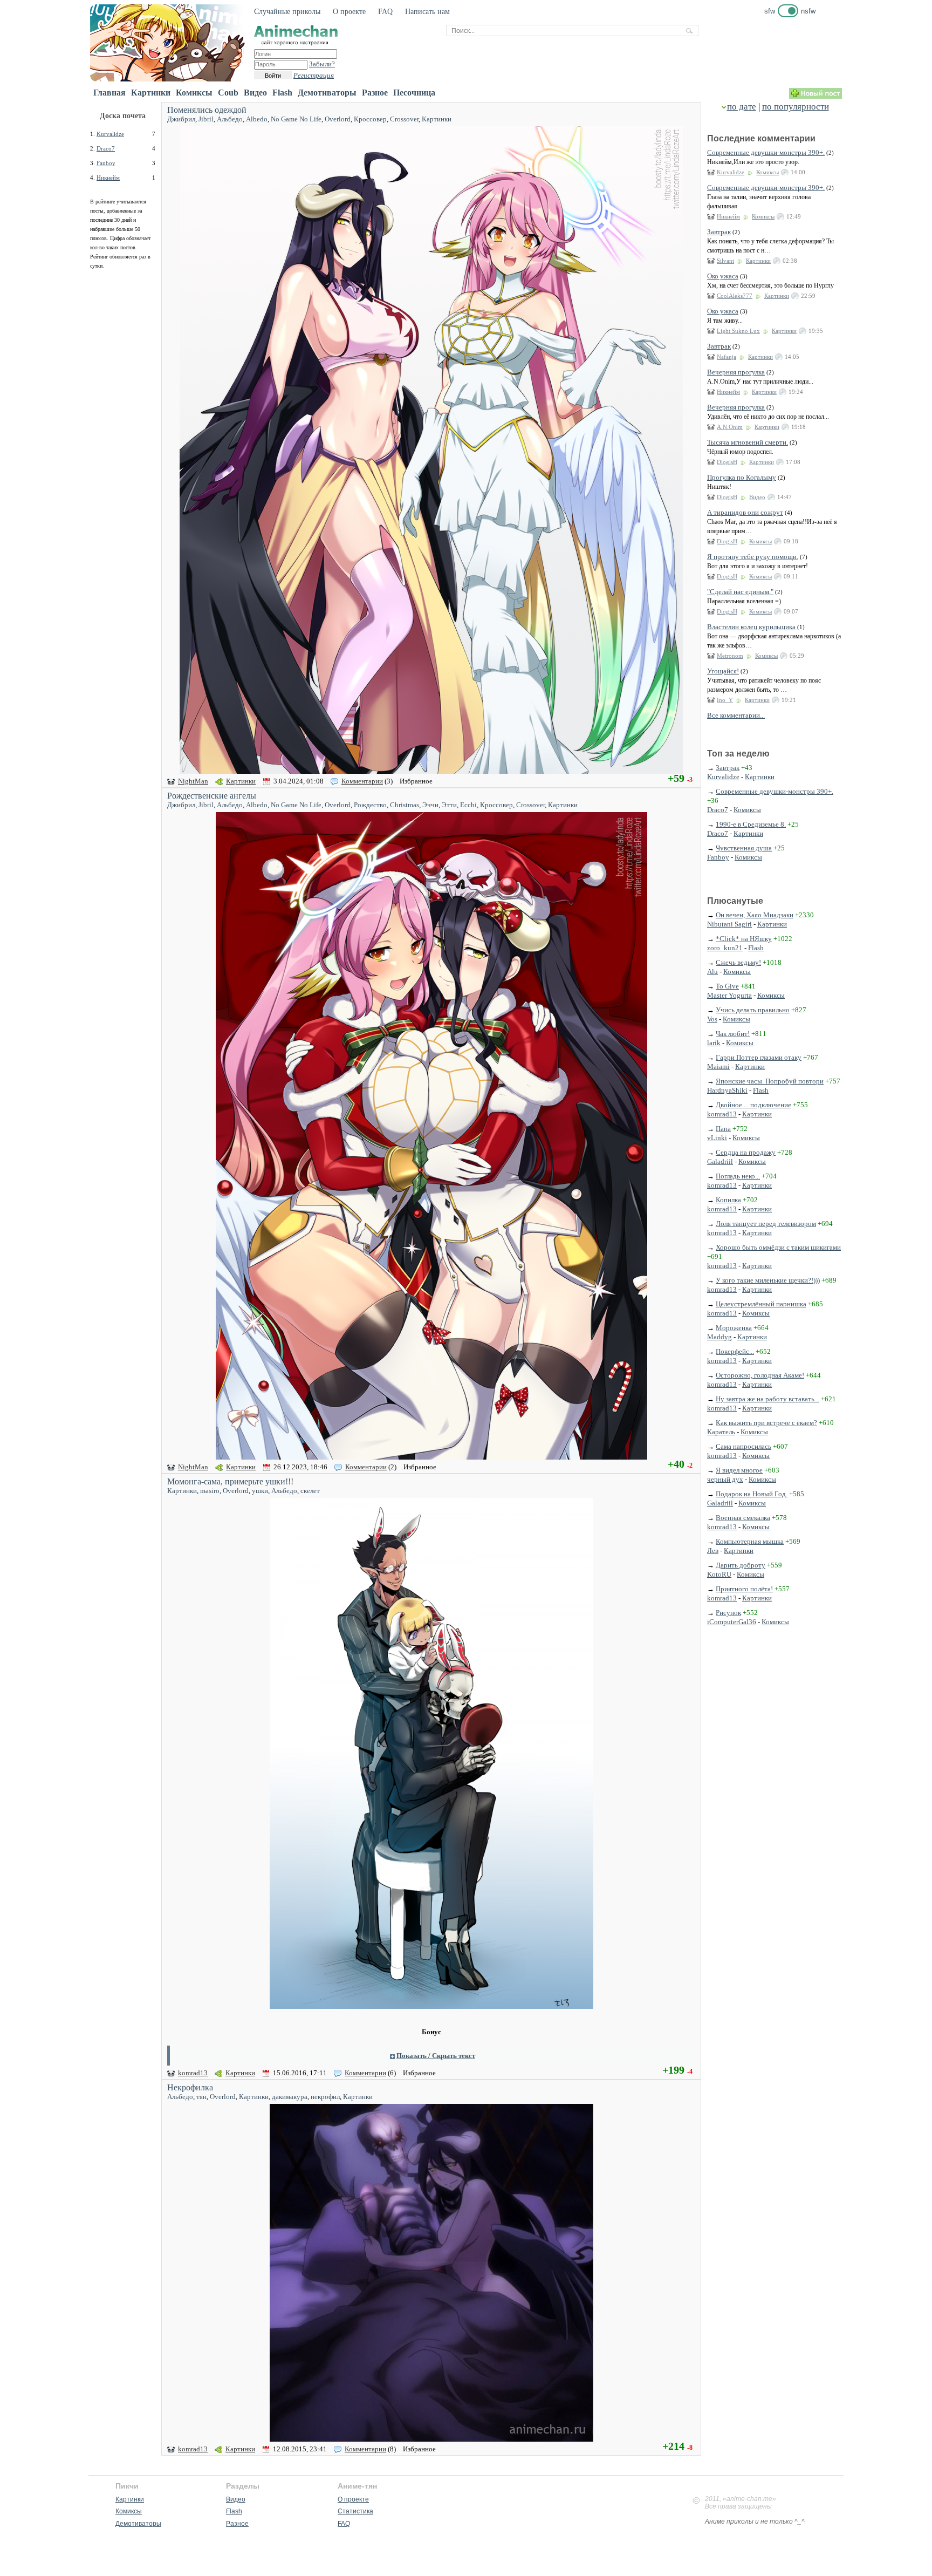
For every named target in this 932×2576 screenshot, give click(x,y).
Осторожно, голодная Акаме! (760, 1375)
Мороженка (734, 1328)
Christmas (405, 805)
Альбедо (230, 119)
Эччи (430, 805)
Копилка (728, 1200)
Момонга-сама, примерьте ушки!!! (230, 1481)
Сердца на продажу (746, 1152)
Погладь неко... (738, 1176)
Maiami (718, 1066)
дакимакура (290, 2097)
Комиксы (194, 93)
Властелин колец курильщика (751, 627)
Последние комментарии (761, 138)
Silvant (725, 261)
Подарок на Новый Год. (752, 1494)
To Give (727, 986)
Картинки (151, 93)
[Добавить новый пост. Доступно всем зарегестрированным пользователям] (815, 96)
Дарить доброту (741, 1565)
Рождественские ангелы (212, 796)
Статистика (355, 2511)
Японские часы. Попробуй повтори (770, 1081)
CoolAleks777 (735, 296)
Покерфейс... (735, 1351)
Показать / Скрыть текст (436, 2056)
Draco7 (106, 148)
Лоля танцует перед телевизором (766, 1224)
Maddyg (719, 1337)
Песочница (414, 93)
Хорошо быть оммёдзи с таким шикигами (778, 1247)
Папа (723, 1129)
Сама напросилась (743, 1446)
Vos (712, 1019)
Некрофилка (190, 2087)
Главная (109, 93)
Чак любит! (733, 1034)
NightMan (193, 781)
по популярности (796, 107)
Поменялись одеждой (207, 110)
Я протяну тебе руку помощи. (753, 557)
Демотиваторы (327, 93)
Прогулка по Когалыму (742, 477)
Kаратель (721, 1432)
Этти (449, 805)
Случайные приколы (287, 12)
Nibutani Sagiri (729, 924)
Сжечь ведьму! (738, 962)
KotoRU (719, 1574)
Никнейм (108, 178)
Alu (712, 972)
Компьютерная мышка (750, 1541)
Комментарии (362, 781)
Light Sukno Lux (738, 331)
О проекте (349, 12)
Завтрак (719, 232)
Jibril (206, 119)
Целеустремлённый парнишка (761, 1304)
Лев (713, 1551)
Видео (255, 93)
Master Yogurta (729, 995)
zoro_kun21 (725, 948)
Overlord (338, 119)
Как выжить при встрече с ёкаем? (766, 1423)
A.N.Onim (730, 427)
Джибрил (181, 119)
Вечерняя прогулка (736, 372)
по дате (742, 107)
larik (714, 1043)
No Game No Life (296, 119)
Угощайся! (723, 671)
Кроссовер (370, 119)
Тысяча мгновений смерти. (748, 442)
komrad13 (193, 2073)
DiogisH (727, 462)
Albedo (257, 119)
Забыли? (322, 64)
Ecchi (468, 805)
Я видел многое (739, 1470)
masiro (210, 1491)
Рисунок (728, 1613)
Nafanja (727, 357)
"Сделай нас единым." (740, 592)
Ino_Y (725, 700)
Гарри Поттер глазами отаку (759, 1057)
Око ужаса (723, 276)
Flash (282, 93)
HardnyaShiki (727, 1090)
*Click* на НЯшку (744, 939)
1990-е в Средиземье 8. (751, 824)
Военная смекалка (743, 1518)
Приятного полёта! (744, 1589)
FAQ (385, 12)
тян (201, 2097)
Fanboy (106, 163)
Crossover (404, 119)
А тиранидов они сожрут (745, 512)
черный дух (725, 1479)
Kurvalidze (110, 134)
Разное (375, 93)
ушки (260, 1491)
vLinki (717, 1138)
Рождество (370, 805)
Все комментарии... (736, 715)
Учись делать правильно (753, 1010)
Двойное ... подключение (753, 1105)
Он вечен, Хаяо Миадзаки (755, 915)
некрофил (325, 2097)
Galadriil (720, 1161)
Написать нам (427, 12)
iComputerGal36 (732, 1622)
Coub (228, 93)
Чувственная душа (744, 848)
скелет (310, 1491)
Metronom (730, 656)
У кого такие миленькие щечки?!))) (768, 1280)
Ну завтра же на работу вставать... (767, 1399)
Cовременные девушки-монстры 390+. (766, 152)
